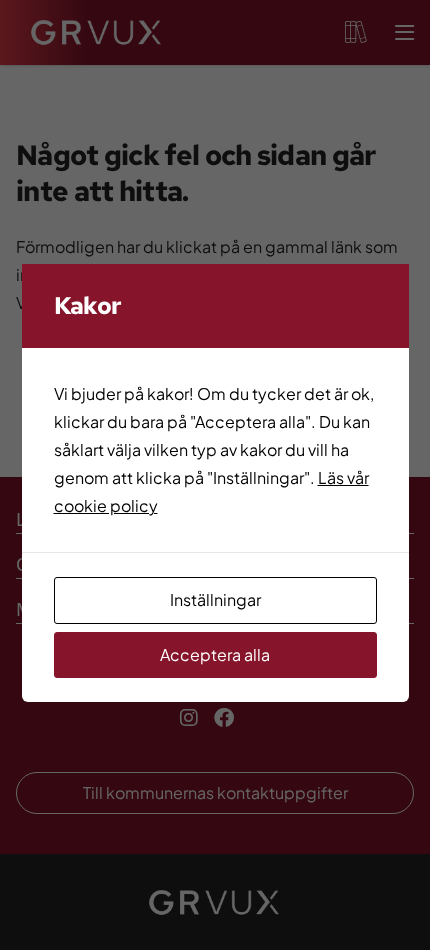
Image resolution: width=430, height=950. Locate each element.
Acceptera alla (215, 654)
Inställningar (215, 599)
